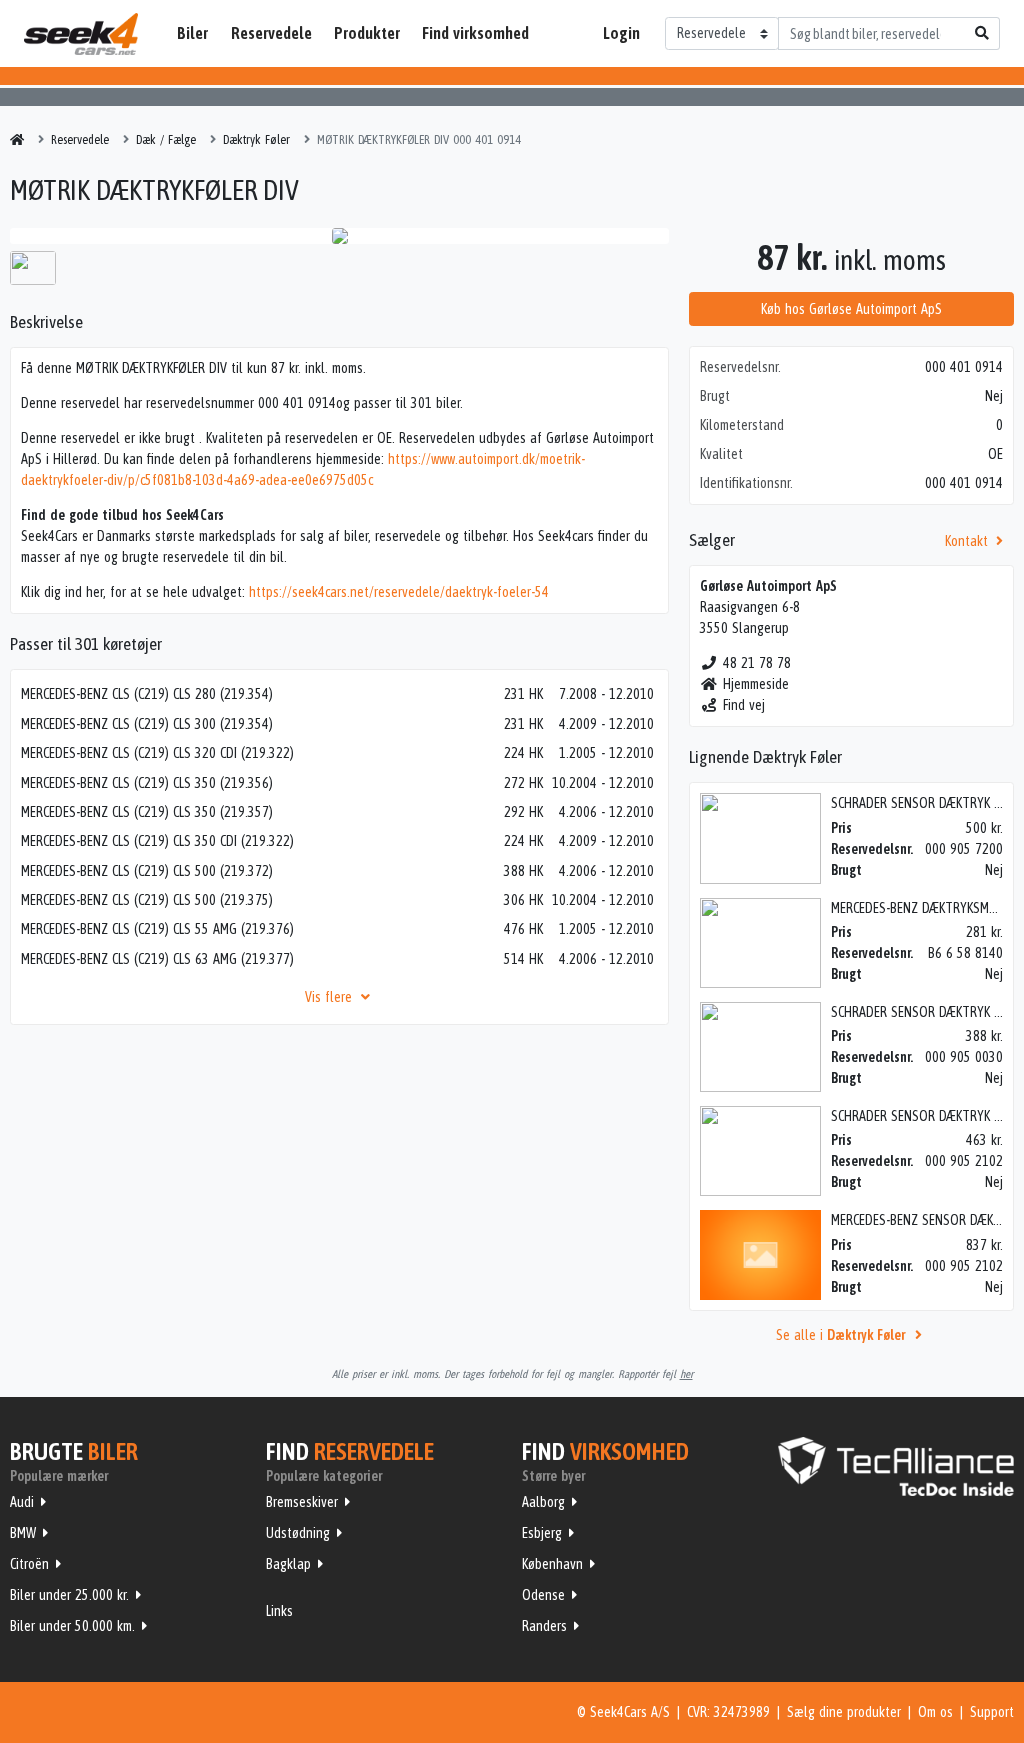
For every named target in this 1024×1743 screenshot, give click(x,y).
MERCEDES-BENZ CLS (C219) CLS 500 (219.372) (147, 871)
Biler (192, 33)
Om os (935, 1712)
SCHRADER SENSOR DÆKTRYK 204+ (927, 1012)
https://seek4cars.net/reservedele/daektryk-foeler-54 (399, 592)
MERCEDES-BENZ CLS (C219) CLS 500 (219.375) (147, 900)
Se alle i (840, 1335)
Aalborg (543, 1502)
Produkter (367, 33)
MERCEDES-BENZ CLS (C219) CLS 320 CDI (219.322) (157, 753)
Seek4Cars (81, 34)
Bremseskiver (302, 1502)
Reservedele (271, 33)
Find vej (744, 705)
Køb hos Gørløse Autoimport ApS (851, 309)
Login (621, 33)
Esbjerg (542, 1533)
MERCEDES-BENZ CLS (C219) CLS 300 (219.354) (147, 724)
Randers (544, 1626)
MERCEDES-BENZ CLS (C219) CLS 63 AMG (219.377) (157, 959)
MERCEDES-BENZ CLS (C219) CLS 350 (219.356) (147, 783)
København (552, 1564)
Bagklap (288, 1564)
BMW (23, 1533)
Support (992, 1712)
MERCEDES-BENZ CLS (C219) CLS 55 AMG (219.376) (157, 929)
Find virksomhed (475, 33)
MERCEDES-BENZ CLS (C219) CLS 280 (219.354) (147, 694)
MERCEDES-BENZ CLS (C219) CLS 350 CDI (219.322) (157, 841)
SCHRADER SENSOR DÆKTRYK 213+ (927, 1116)
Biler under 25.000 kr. (69, 1595)
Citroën (29, 1564)
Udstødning (298, 1533)
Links (279, 1611)
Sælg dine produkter (844, 1712)
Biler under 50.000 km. (72, 1626)
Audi (22, 1502)
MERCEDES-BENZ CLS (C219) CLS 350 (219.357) (147, 812)
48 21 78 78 (757, 663)
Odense (543, 1595)
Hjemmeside (756, 684)
